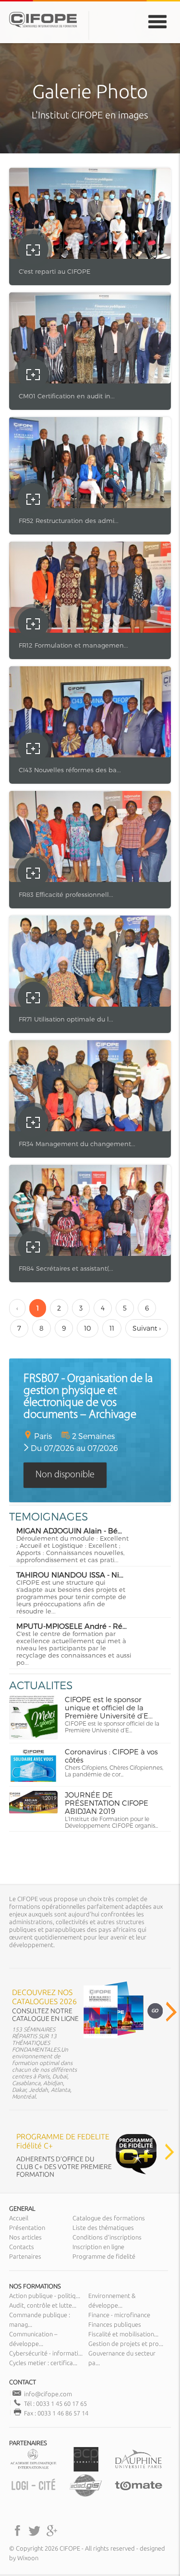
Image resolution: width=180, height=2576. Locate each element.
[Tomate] (138, 2495)
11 (112, 1328)
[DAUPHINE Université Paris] (138, 2469)
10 (88, 1328)
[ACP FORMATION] (86, 2469)
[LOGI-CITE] (33, 2495)
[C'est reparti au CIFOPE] (90, 213)
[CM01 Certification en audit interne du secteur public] (90, 338)
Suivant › (147, 1328)
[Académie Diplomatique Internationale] (33, 2469)
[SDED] (86, 2495)
